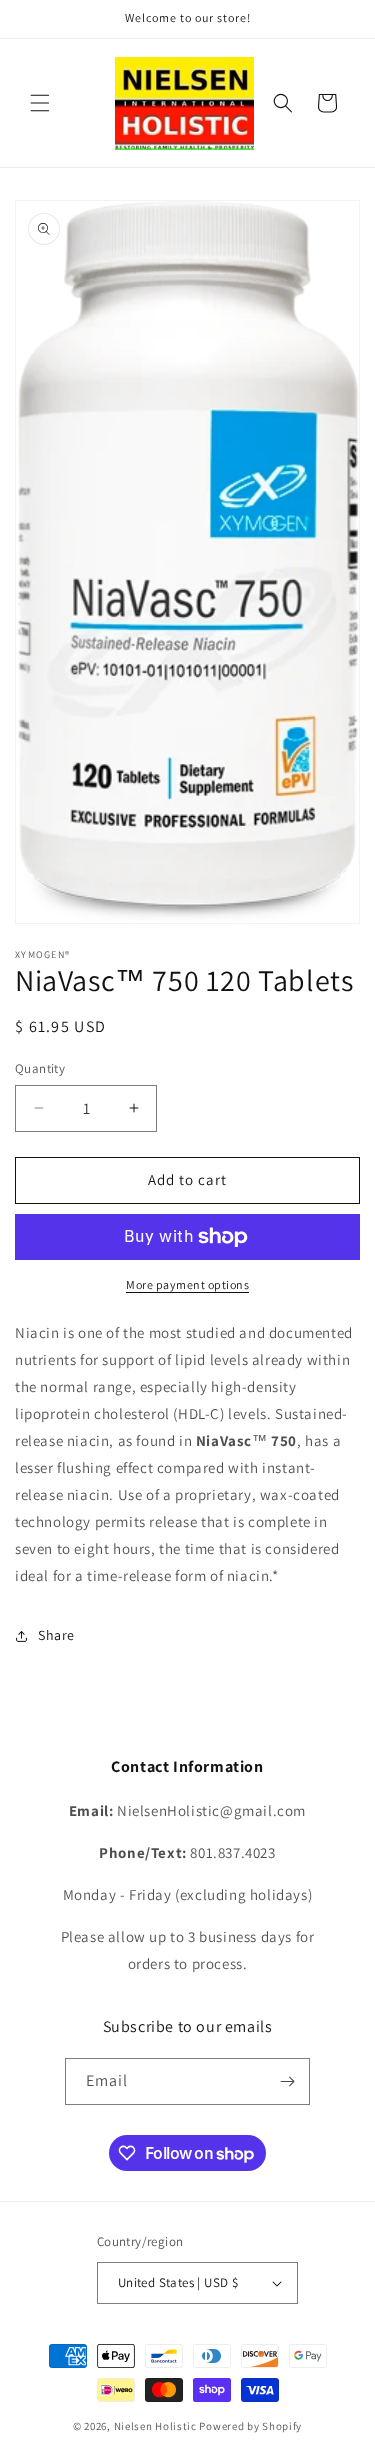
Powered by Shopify (250, 2426)
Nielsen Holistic (155, 2426)
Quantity (40, 1068)
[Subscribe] (287, 2081)
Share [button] (56, 1635)
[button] (40, 103)
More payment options (187, 1284)
